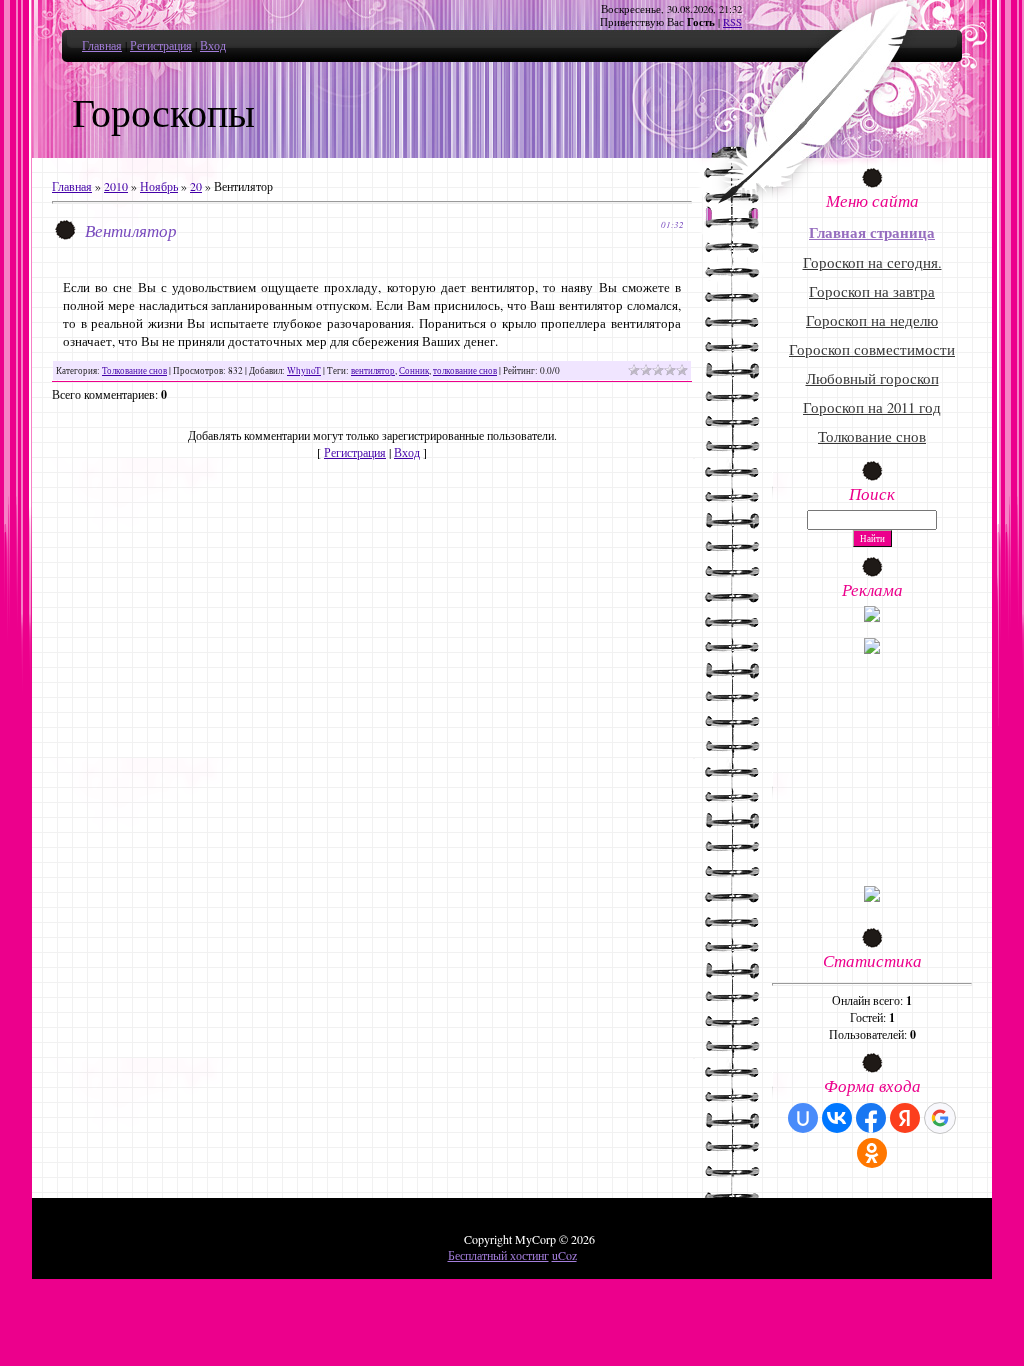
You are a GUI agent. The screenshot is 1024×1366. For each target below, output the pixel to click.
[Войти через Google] (940, 1118)
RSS (732, 22)
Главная (102, 45)
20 (196, 186)
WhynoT (304, 370)
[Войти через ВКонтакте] (837, 1118)
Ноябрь (159, 186)
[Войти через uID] (803, 1118)
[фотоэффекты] (872, 617)
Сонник (414, 370)
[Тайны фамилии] (872, 897)
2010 (116, 186)
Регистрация (161, 45)
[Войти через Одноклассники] (872, 1153)
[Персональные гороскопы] (872, 649)
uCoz (564, 1255)
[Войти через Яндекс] (905, 1118)
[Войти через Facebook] (871, 1118)
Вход (213, 45)
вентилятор (373, 370)
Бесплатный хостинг (498, 1255)
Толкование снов (134, 370)
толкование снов (465, 370)
